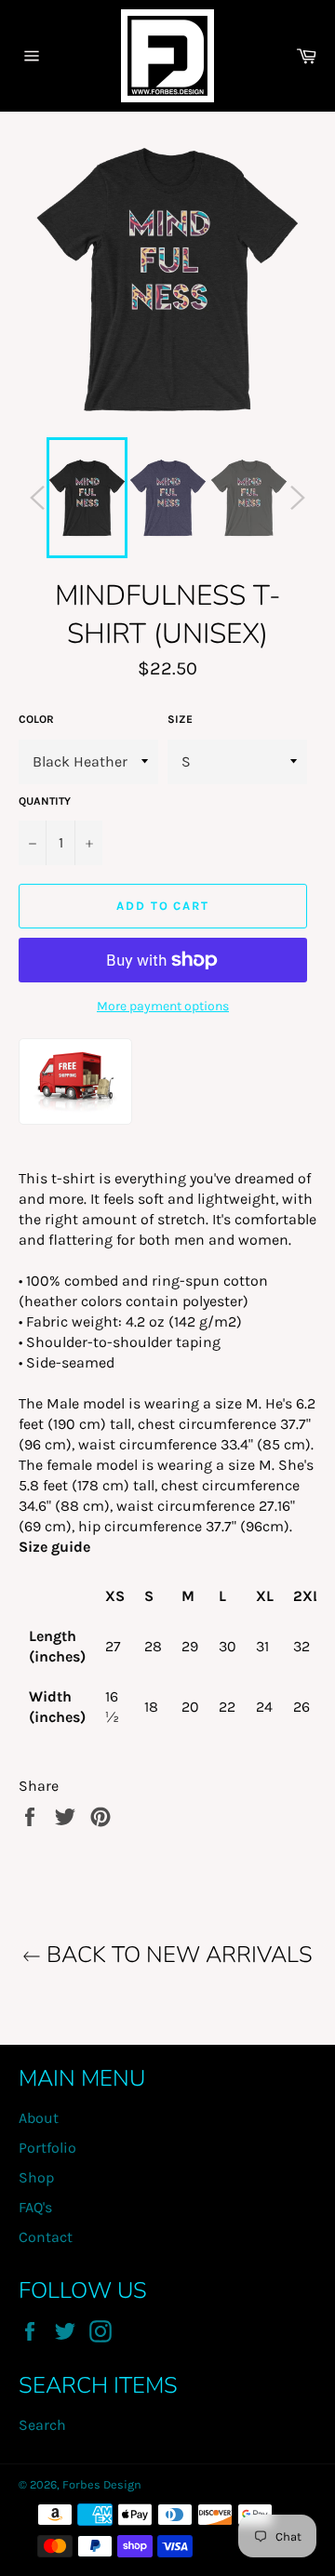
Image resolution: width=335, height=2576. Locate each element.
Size (180, 719)
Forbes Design (102, 2484)
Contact (46, 2237)
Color (36, 719)
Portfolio (47, 2148)
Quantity (45, 801)
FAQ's (35, 2207)
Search (42, 2425)
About (39, 2118)
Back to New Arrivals (177, 1955)
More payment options (163, 1006)
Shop (36, 2177)
